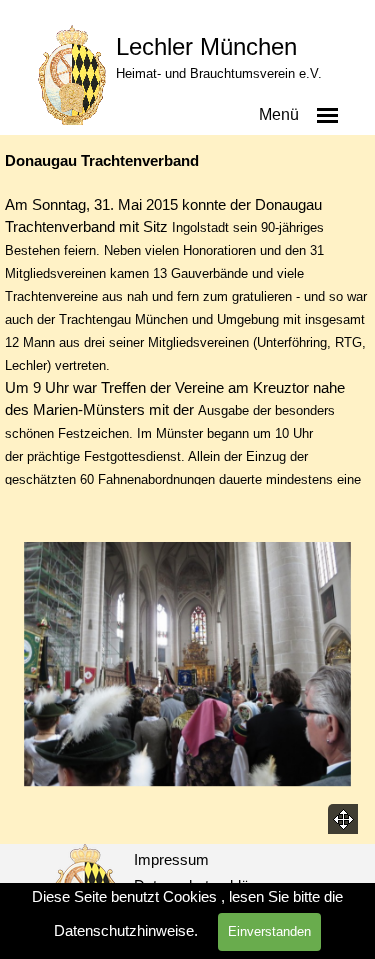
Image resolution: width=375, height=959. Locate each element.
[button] (187, 665)
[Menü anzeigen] (328, 115)
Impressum (171, 860)
